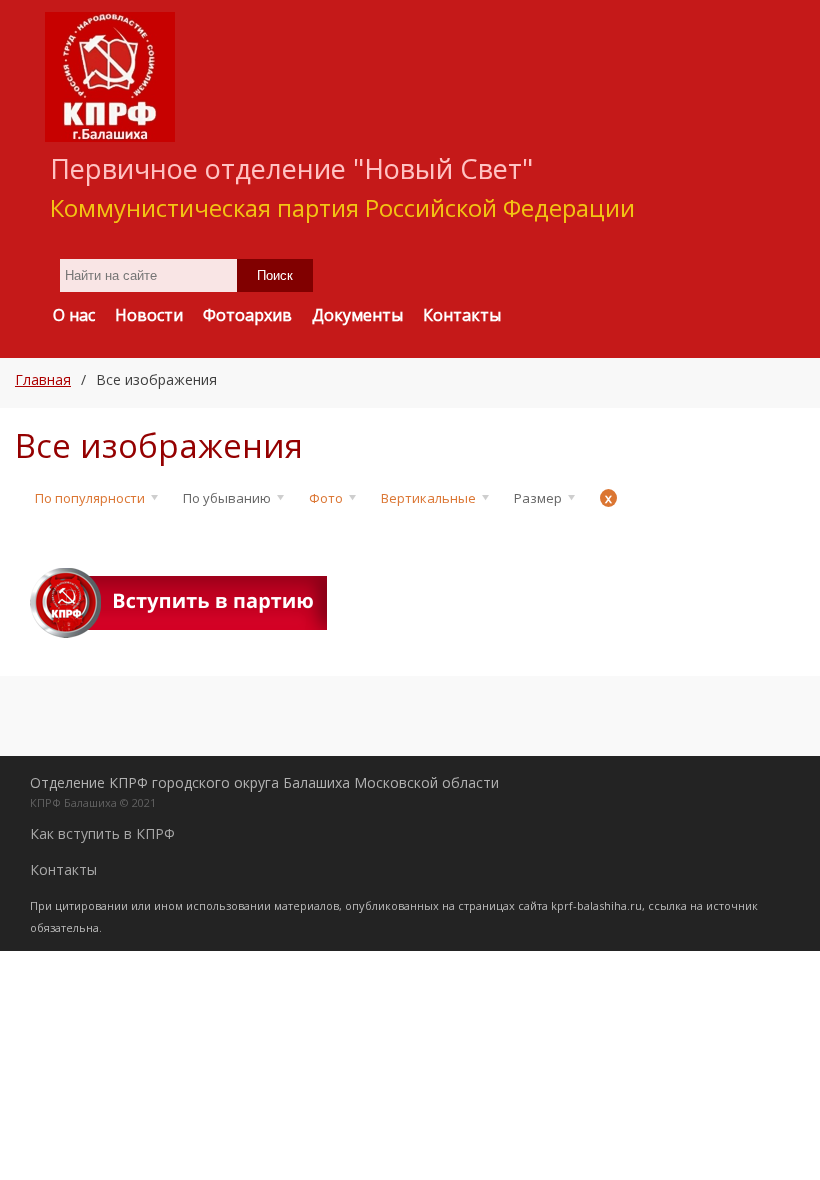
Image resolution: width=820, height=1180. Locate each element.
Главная (43, 379)
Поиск (275, 275)
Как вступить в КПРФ (102, 833)
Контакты (63, 869)
